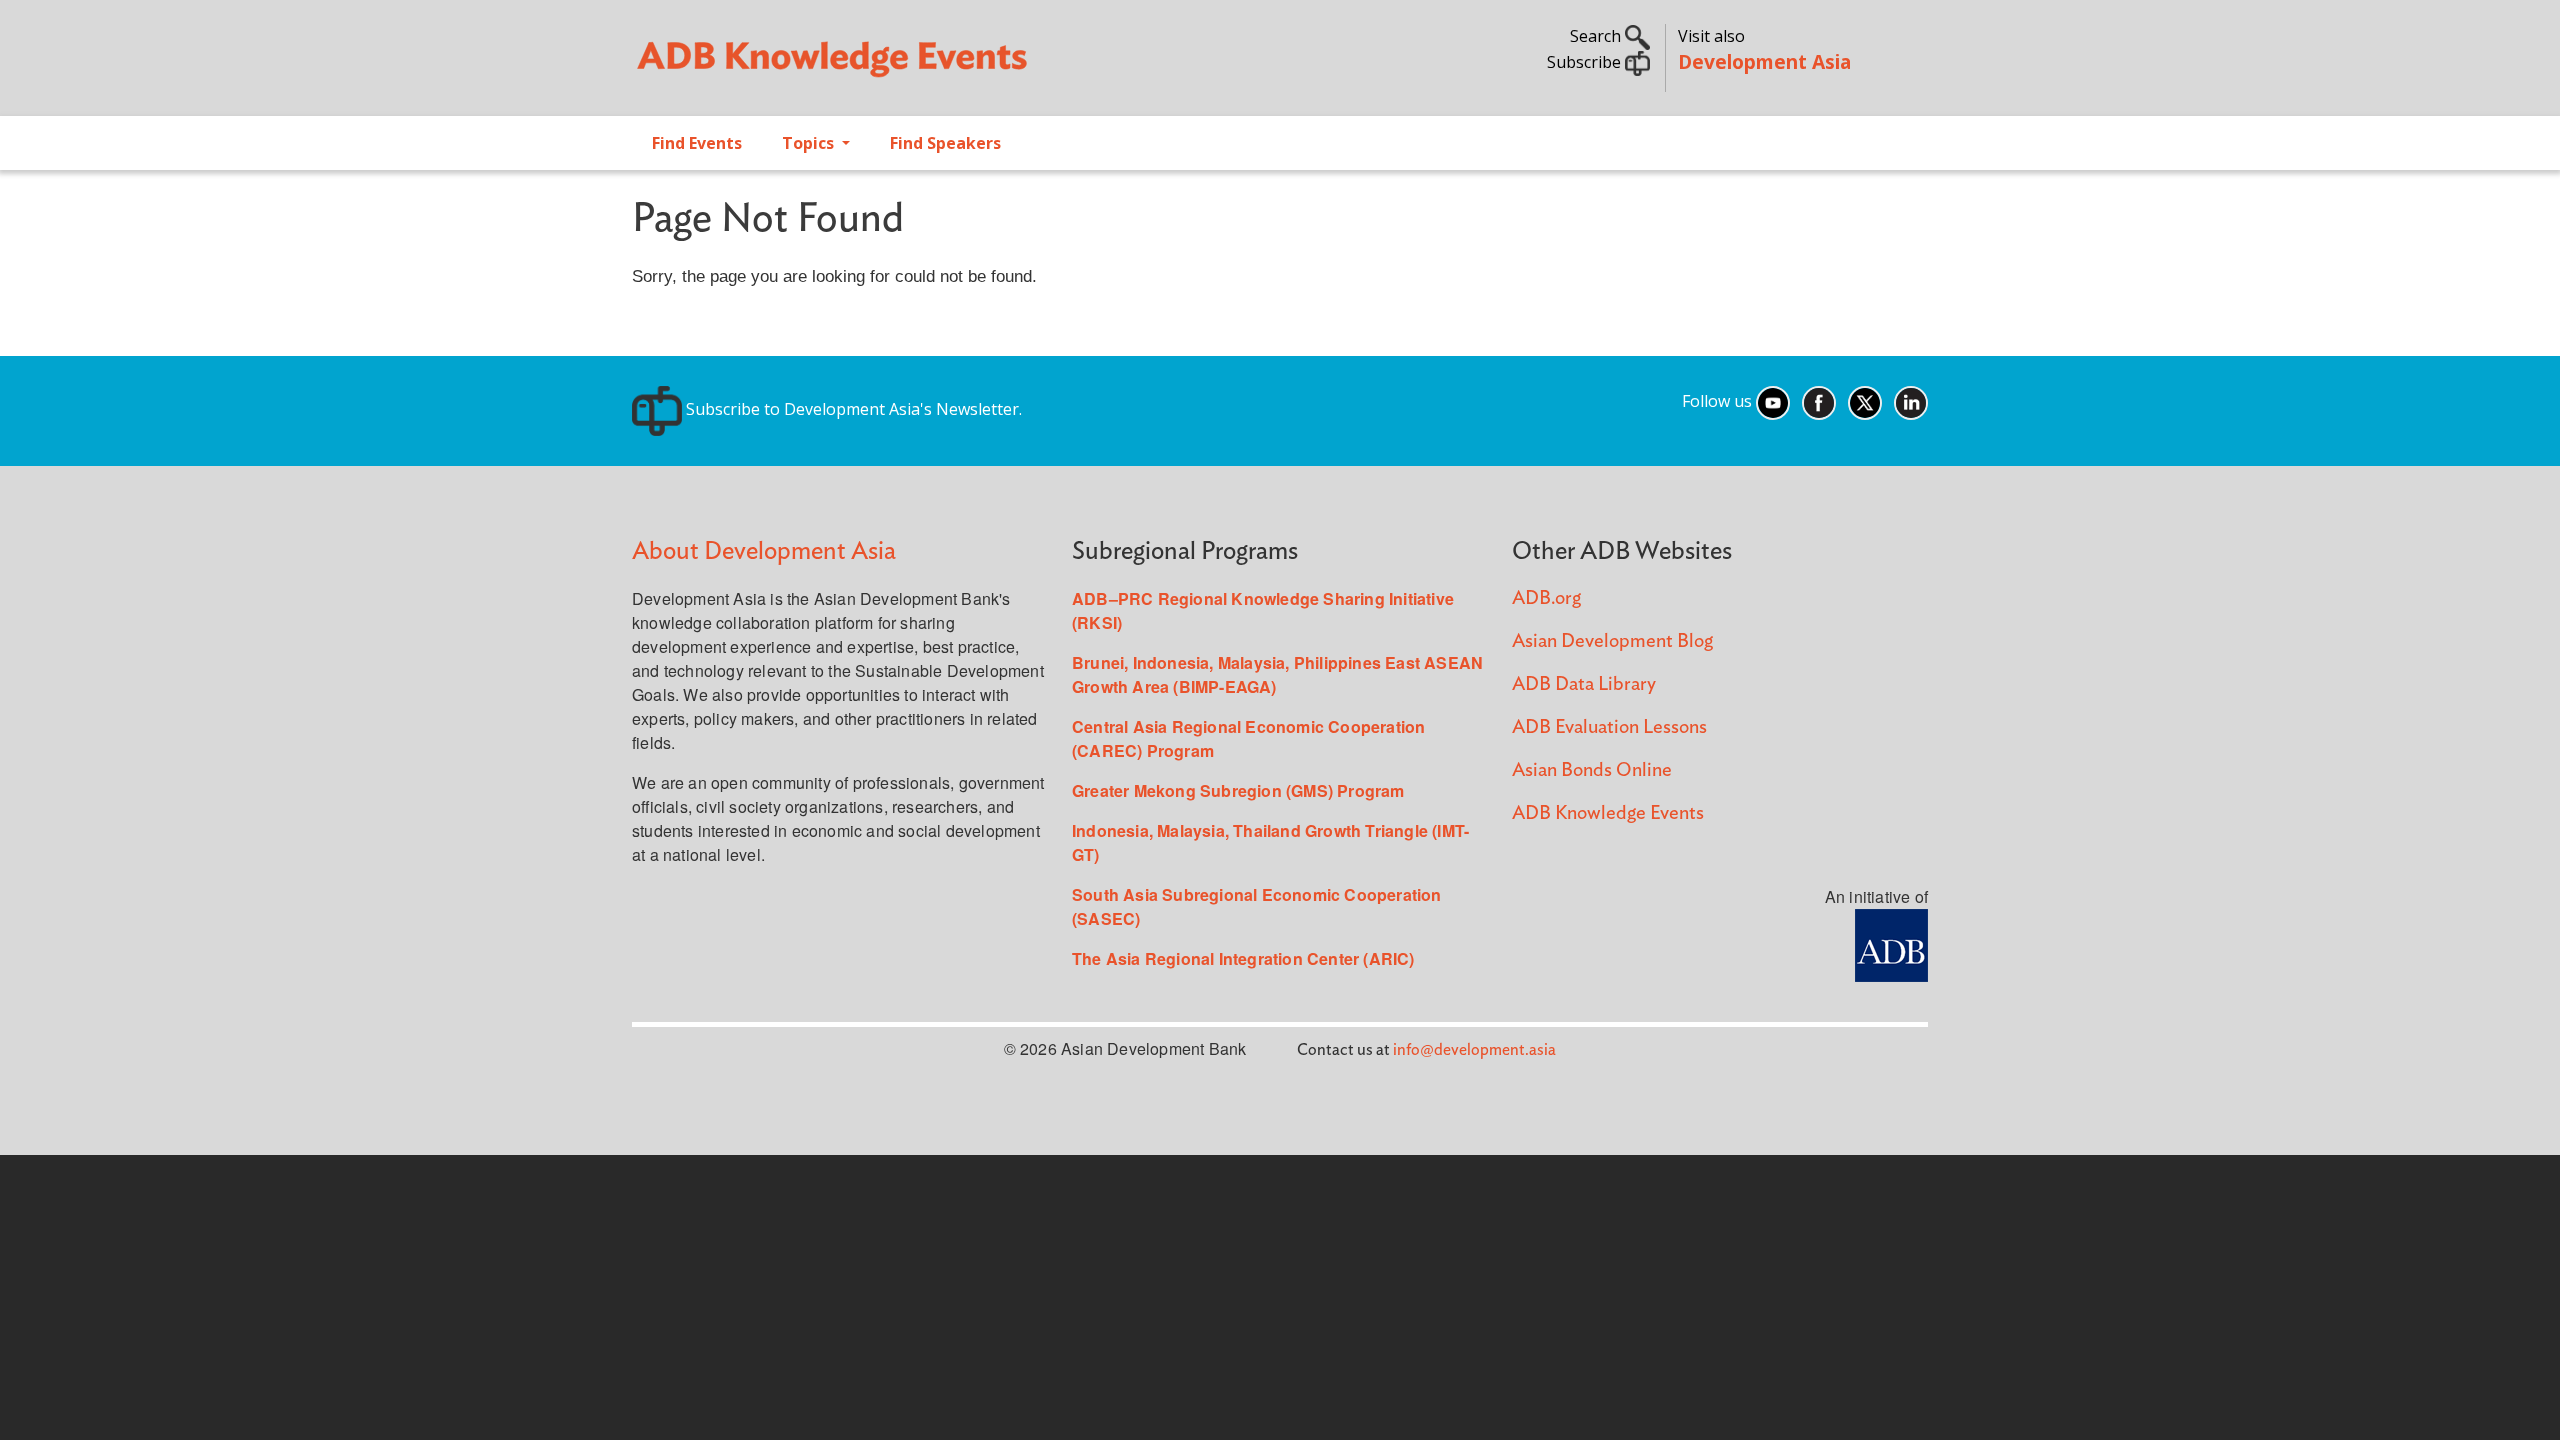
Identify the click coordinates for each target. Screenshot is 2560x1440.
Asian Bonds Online (1592, 770)
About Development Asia (764, 551)
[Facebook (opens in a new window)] (1819, 401)
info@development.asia (1474, 1050)
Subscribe (1586, 62)
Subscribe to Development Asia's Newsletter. (852, 409)
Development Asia (1764, 61)
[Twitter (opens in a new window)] (1865, 401)
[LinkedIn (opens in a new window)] (1911, 401)
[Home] (946, 66)
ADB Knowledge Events (1608, 813)
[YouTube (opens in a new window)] (1773, 401)
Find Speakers (945, 143)
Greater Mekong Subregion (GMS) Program (1238, 790)
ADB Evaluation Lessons (1609, 727)
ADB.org (1546, 598)
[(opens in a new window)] (1891, 943)
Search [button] (1597, 36)
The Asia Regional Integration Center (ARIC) (1243, 958)
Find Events (697, 143)
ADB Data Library (1584, 684)
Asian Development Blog (1612, 641)
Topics (810, 143)
